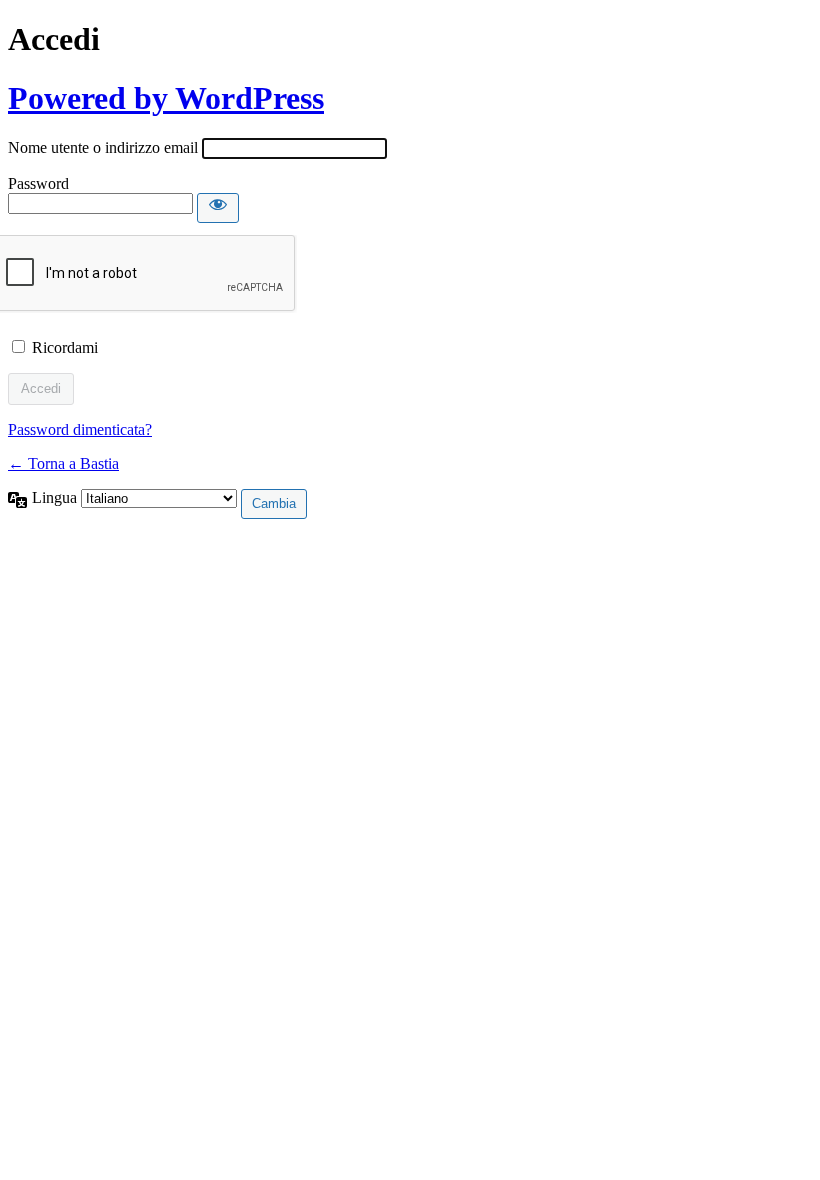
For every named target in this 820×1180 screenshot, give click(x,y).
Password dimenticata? (80, 429)
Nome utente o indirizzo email (103, 147)
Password (38, 183)
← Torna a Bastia (63, 463)
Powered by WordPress (166, 98)
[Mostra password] (218, 208)
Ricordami (65, 347)
